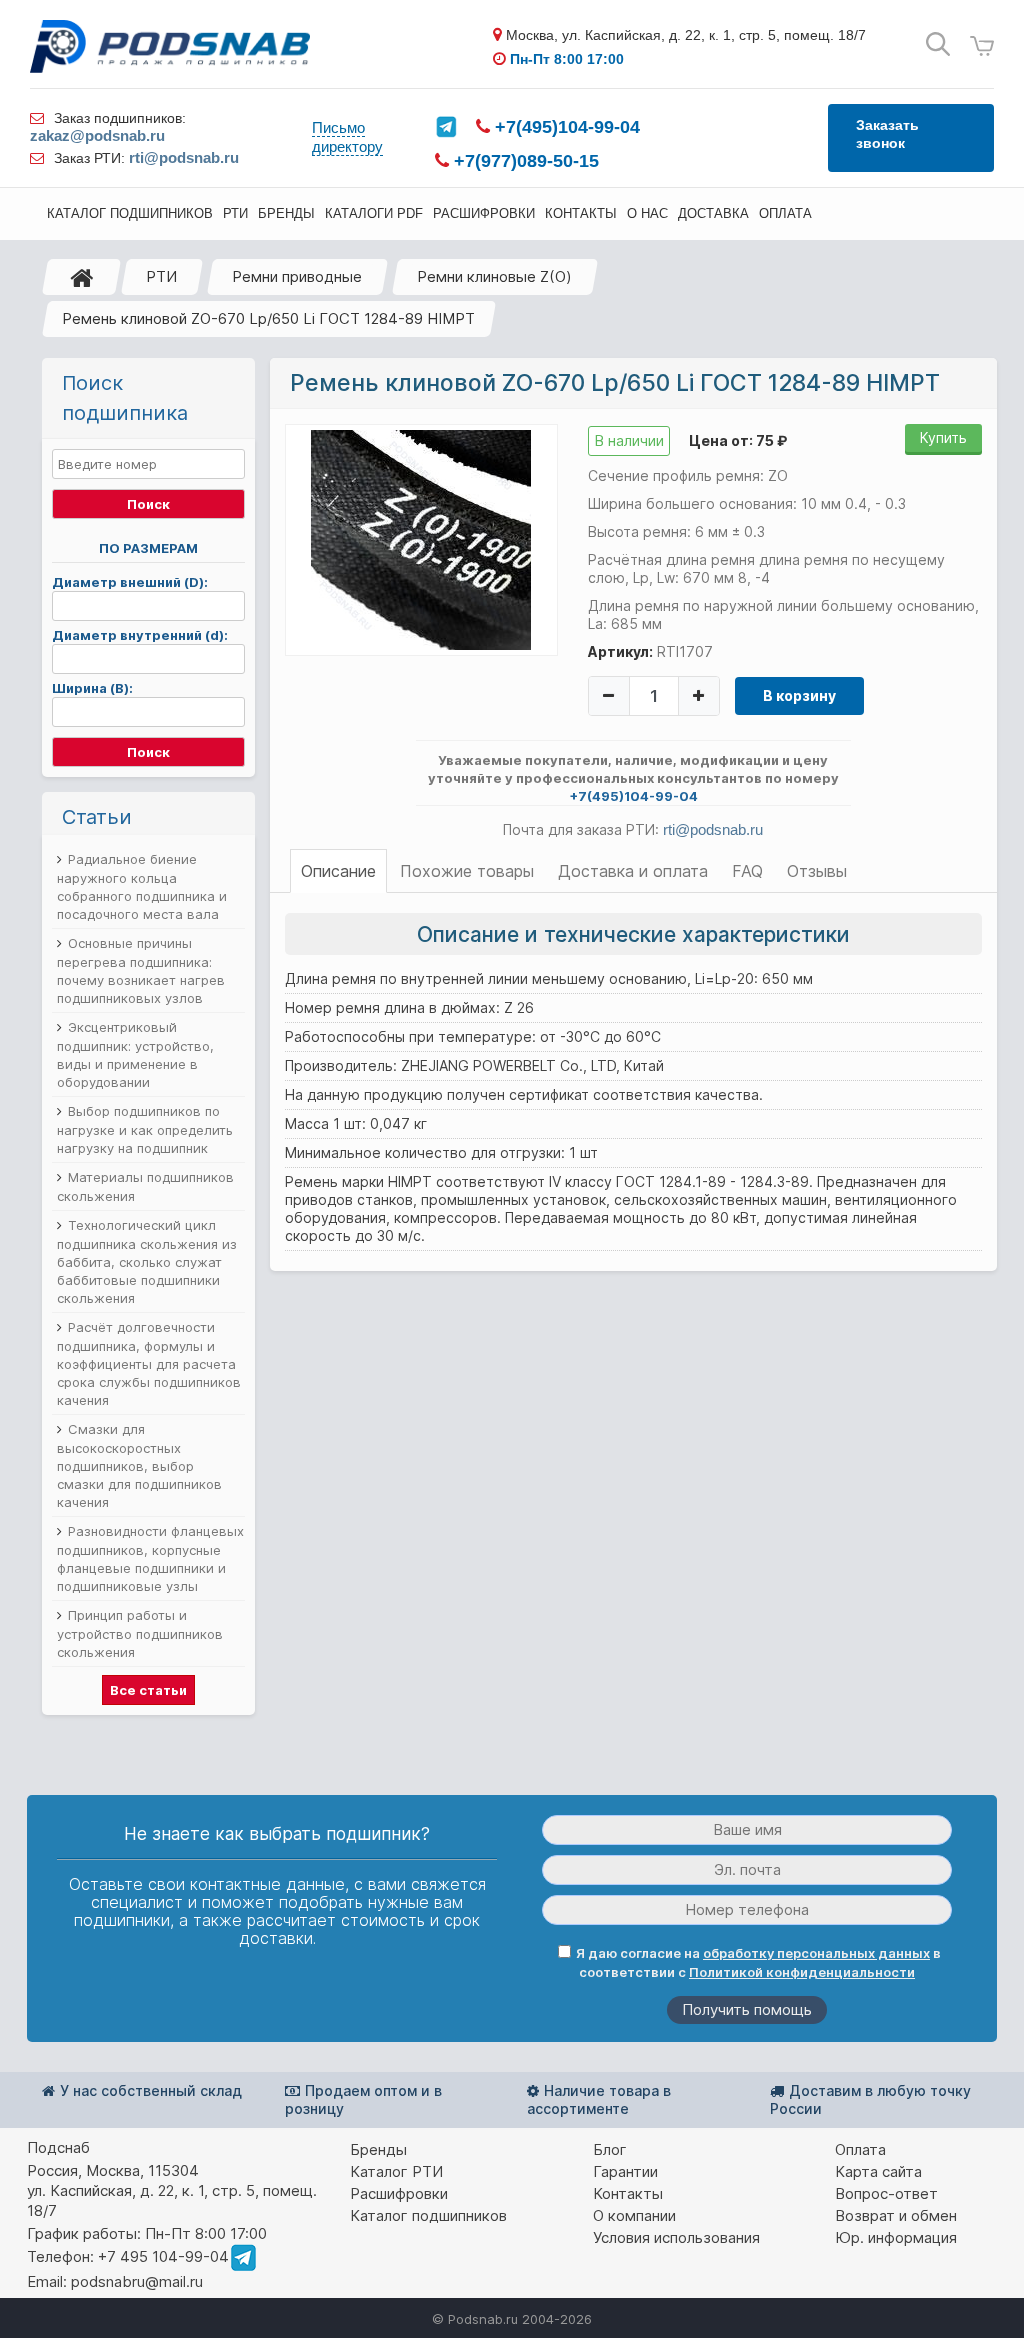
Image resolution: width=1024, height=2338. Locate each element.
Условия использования (676, 2237)
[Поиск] (938, 44)
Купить (943, 437)
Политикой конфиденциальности (802, 1972)
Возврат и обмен (896, 2215)
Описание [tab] (338, 871)
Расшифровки (399, 2193)
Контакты (628, 2193)
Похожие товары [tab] (467, 871)
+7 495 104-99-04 (163, 2256)
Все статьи (148, 1690)
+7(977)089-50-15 (524, 161)
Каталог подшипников (428, 2215)
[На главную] (82, 277)
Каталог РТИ (396, 2171)
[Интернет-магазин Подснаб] (170, 46)
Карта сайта (878, 2171)
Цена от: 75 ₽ (738, 440)
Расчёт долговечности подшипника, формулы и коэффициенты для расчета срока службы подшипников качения (149, 1363)
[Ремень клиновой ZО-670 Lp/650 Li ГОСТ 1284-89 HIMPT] (421, 539)
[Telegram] (446, 127)
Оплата (860, 2149)
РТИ (161, 276)
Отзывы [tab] (817, 871)
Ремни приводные (297, 276)
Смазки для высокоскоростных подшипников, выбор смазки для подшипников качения (139, 1465)
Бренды (378, 2149)
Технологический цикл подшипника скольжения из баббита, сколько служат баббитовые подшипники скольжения (147, 1261)
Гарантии (625, 2171)
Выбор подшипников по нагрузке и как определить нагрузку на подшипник (145, 1129)
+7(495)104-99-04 (565, 127)
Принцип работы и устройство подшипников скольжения (140, 1633)
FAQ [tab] (747, 871)
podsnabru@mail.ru (137, 2281)
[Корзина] (982, 46)
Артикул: (620, 651)
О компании (634, 2215)
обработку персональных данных (816, 1953)
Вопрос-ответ (886, 2193)
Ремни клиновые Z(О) (494, 276)
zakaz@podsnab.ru (97, 135)
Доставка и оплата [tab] (633, 871)
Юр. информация (896, 2237)
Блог (610, 2149)
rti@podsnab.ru (184, 157)
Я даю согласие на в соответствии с (758, 1962)
